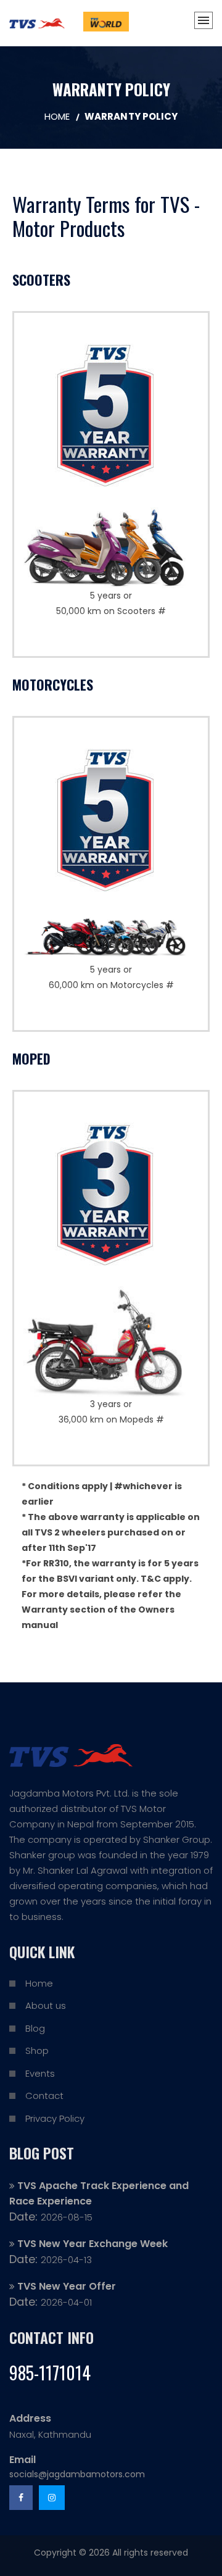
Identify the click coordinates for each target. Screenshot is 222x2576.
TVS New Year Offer (67, 2286)
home (57, 116)
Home (39, 1983)
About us (46, 2005)
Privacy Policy (55, 2118)
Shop (37, 2050)
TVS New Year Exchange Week (92, 2244)
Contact (44, 2096)
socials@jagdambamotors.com (77, 2474)
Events (40, 2073)
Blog (35, 2028)
